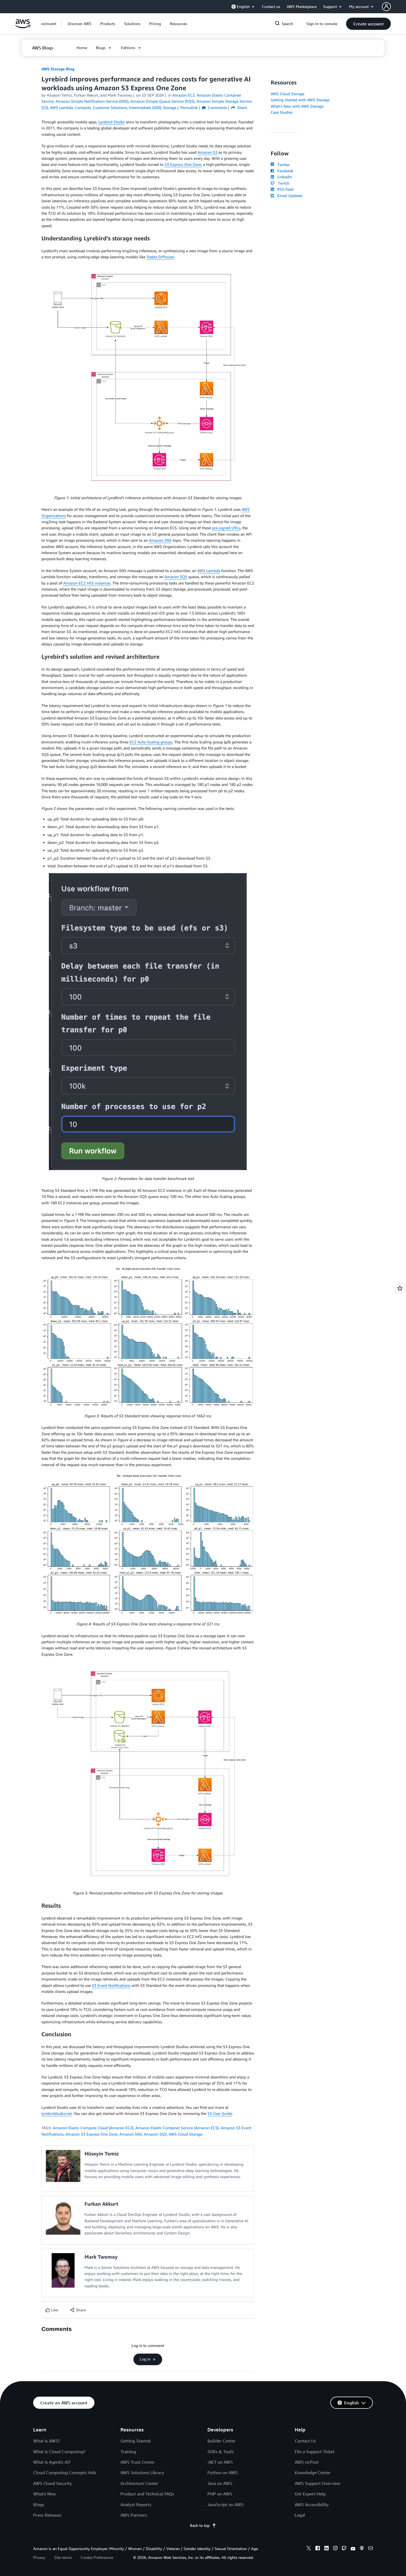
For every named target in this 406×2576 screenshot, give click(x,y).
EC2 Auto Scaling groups (151, 742)
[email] (371, 2549)
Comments (217, 107)
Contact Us (305, 2441)
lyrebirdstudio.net (57, 2113)
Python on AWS (223, 2473)
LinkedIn (284, 177)
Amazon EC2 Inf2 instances (87, 583)
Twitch (283, 183)
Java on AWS (220, 2483)
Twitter (282, 165)
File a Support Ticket (315, 2452)
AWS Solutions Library (142, 2473)
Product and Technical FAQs (147, 2494)
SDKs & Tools (221, 2452)
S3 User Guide (220, 2113)
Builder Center (222, 2441)
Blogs (39, 2505)
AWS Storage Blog (58, 69)
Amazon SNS (160, 540)
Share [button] (242, 107)
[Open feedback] (400, 1288)
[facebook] (318, 2549)
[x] (309, 2549)
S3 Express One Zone (183, 164)
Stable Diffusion (160, 257)
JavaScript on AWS (226, 2505)
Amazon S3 (207, 152)
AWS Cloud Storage (186, 2134)
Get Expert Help (310, 2494)
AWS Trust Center (138, 2462)
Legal (300, 2515)
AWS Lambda (209, 571)
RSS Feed (284, 189)
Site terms (63, 2557)
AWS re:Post (307, 2462)
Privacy (39, 2557)
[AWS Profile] (386, 7)
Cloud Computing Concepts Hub (64, 2473)
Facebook (284, 171)
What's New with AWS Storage (297, 106)
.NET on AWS (220, 2462)
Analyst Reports (136, 2505)
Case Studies (282, 112)
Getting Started (135, 2441)
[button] (80, 24)
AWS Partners (134, 2515)
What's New (44, 2494)
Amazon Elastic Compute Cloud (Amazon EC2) (93, 2128)
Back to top (200, 2525)
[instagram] (335, 2549)
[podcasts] (362, 2549)
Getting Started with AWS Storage (300, 100)
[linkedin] (326, 2549)
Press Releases (47, 2515)
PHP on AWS (220, 2494)
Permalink (189, 107)
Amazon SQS (176, 577)
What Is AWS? (47, 2441)
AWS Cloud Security (52, 2483)
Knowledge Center (313, 2473)
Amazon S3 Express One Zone (91, 2134)
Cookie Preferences (97, 2557)
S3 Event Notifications (111, 1985)
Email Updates (289, 196)
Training (128, 2452)
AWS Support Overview (317, 2483)
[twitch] (344, 2549)
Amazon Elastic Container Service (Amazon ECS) (177, 2128)
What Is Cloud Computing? (59, 2452)
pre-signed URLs (226, 528)
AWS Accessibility (312, 2505)
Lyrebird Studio (112, 122)
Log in (145, 2359)
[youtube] (353, 2549)
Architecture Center (139, 2483)
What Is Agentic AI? (52, 2462)
